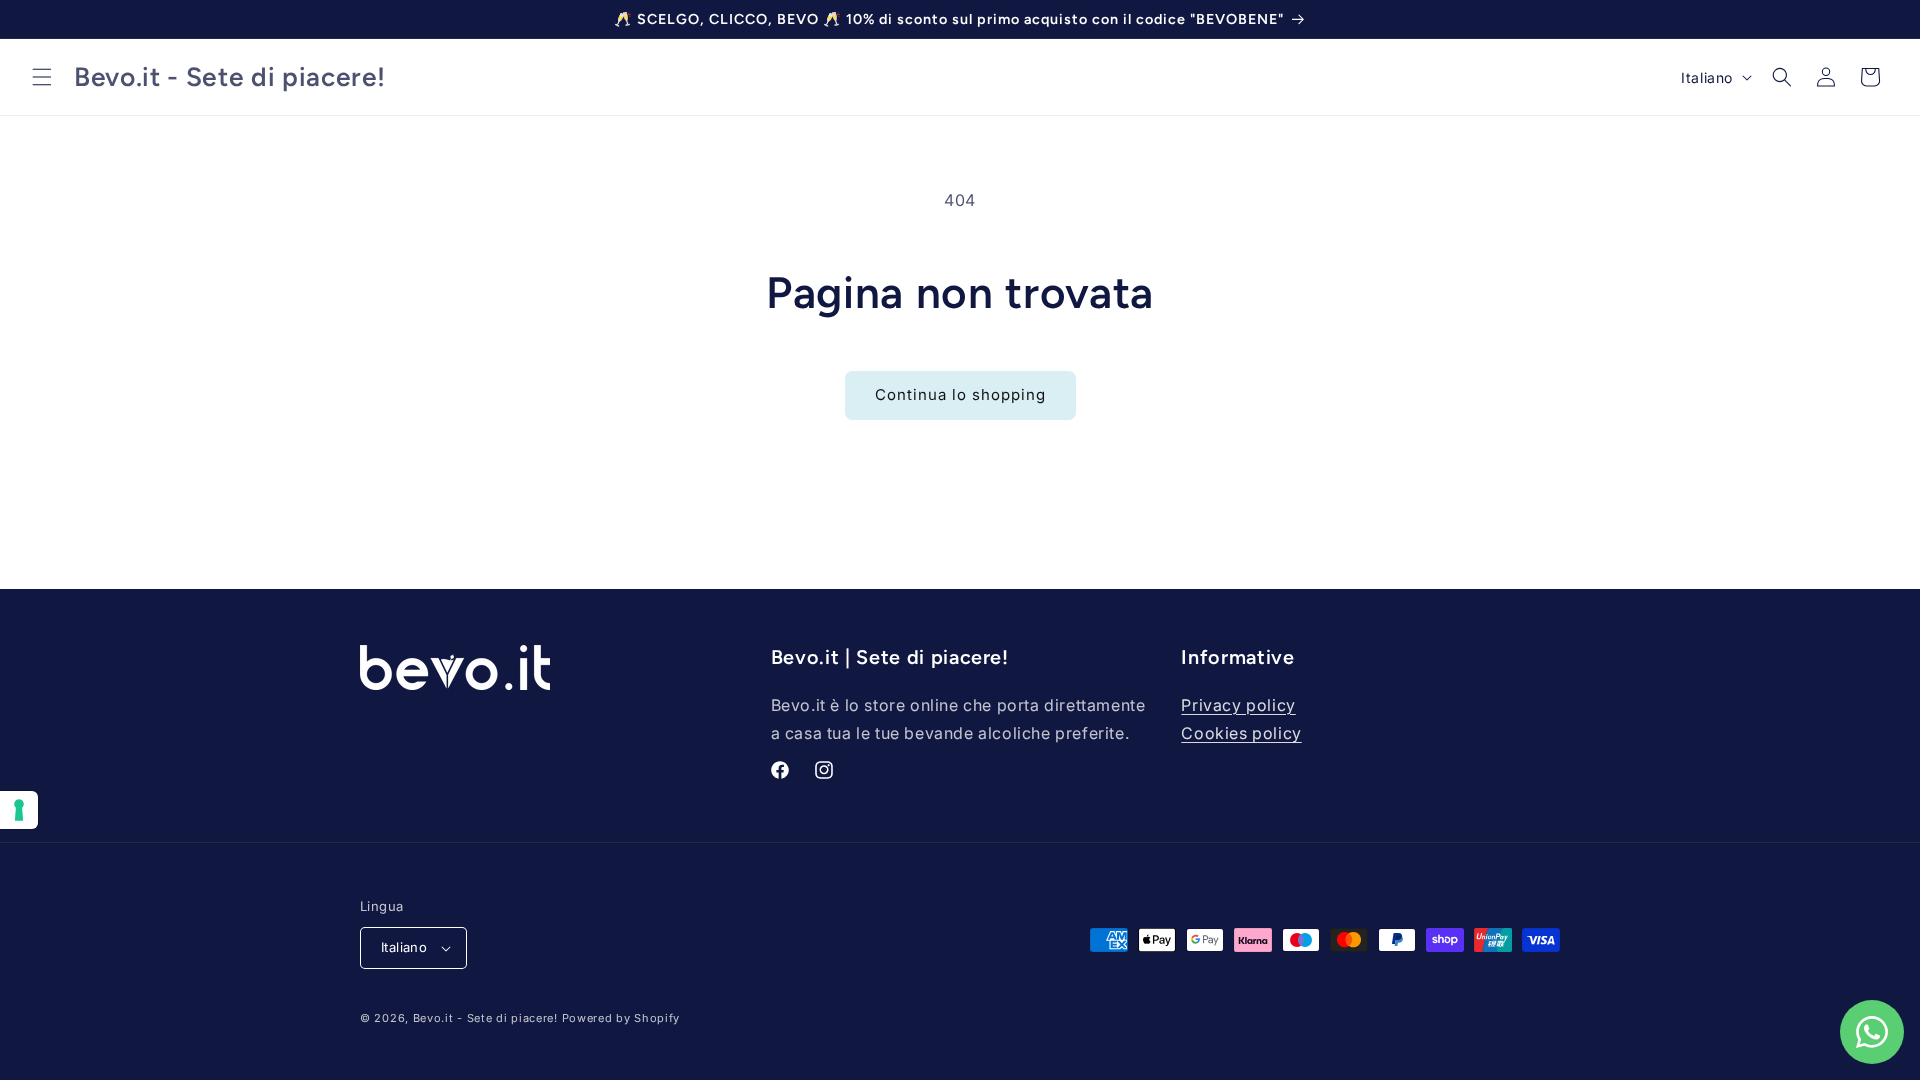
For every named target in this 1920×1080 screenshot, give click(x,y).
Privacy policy (1238, 705)
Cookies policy (1241, 733)
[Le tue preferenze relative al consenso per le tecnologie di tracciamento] (19, 810)
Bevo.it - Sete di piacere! (485, 1018)
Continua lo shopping (960, 394)
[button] (42, 77)
